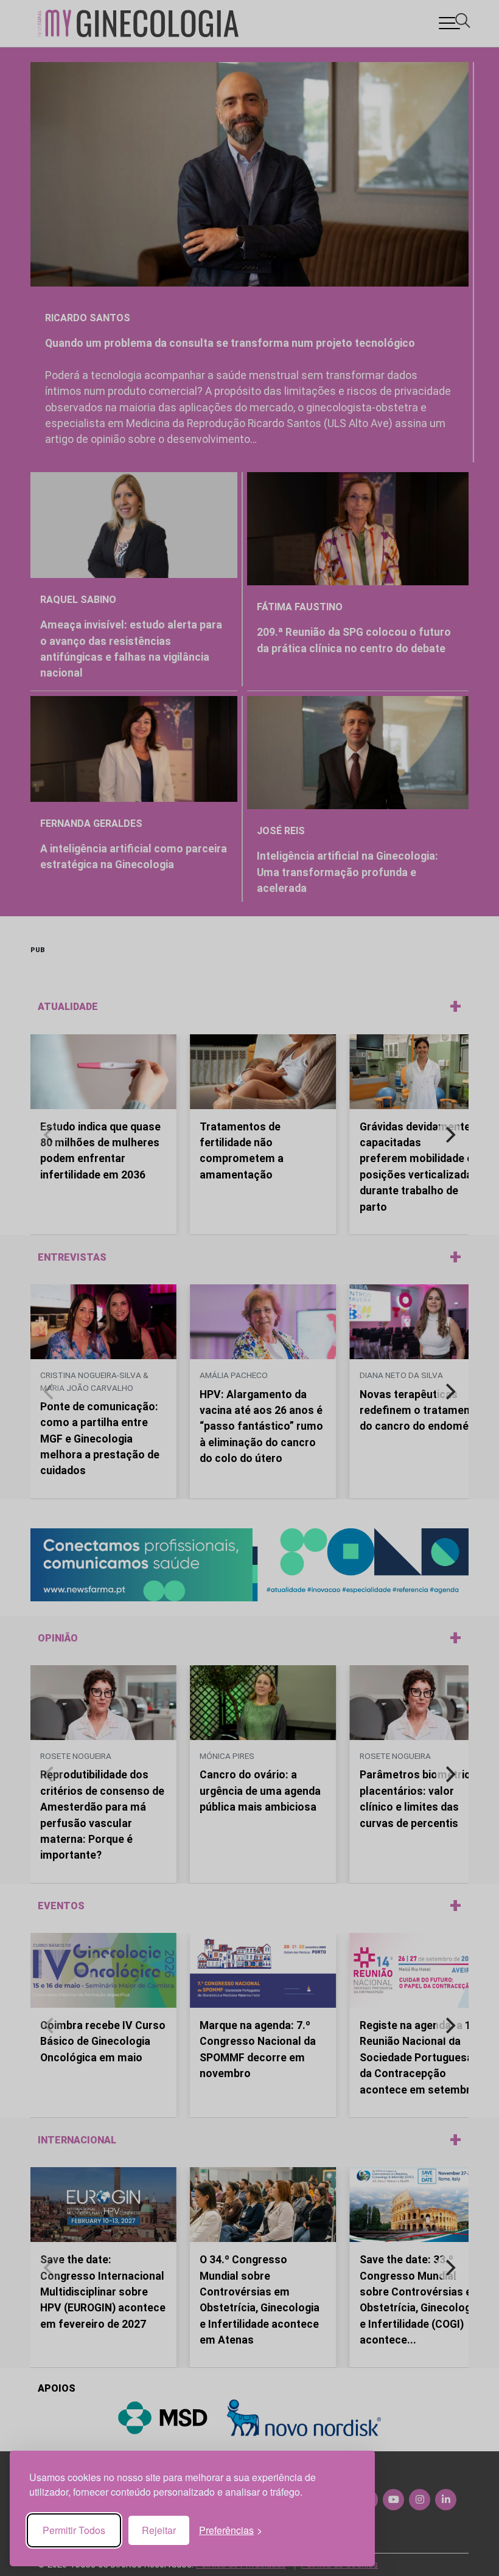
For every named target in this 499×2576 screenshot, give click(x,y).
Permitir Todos (74, 2530)
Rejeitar (159, 2530)
